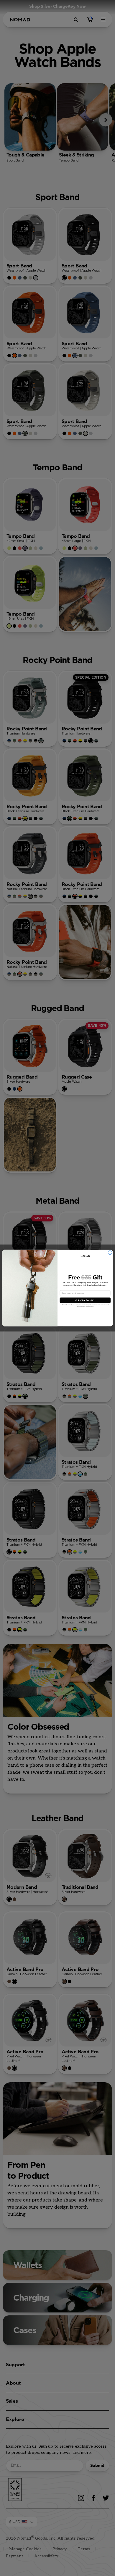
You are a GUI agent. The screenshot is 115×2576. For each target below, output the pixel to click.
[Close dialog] (110, 1253)
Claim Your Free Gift (85, 1300)
